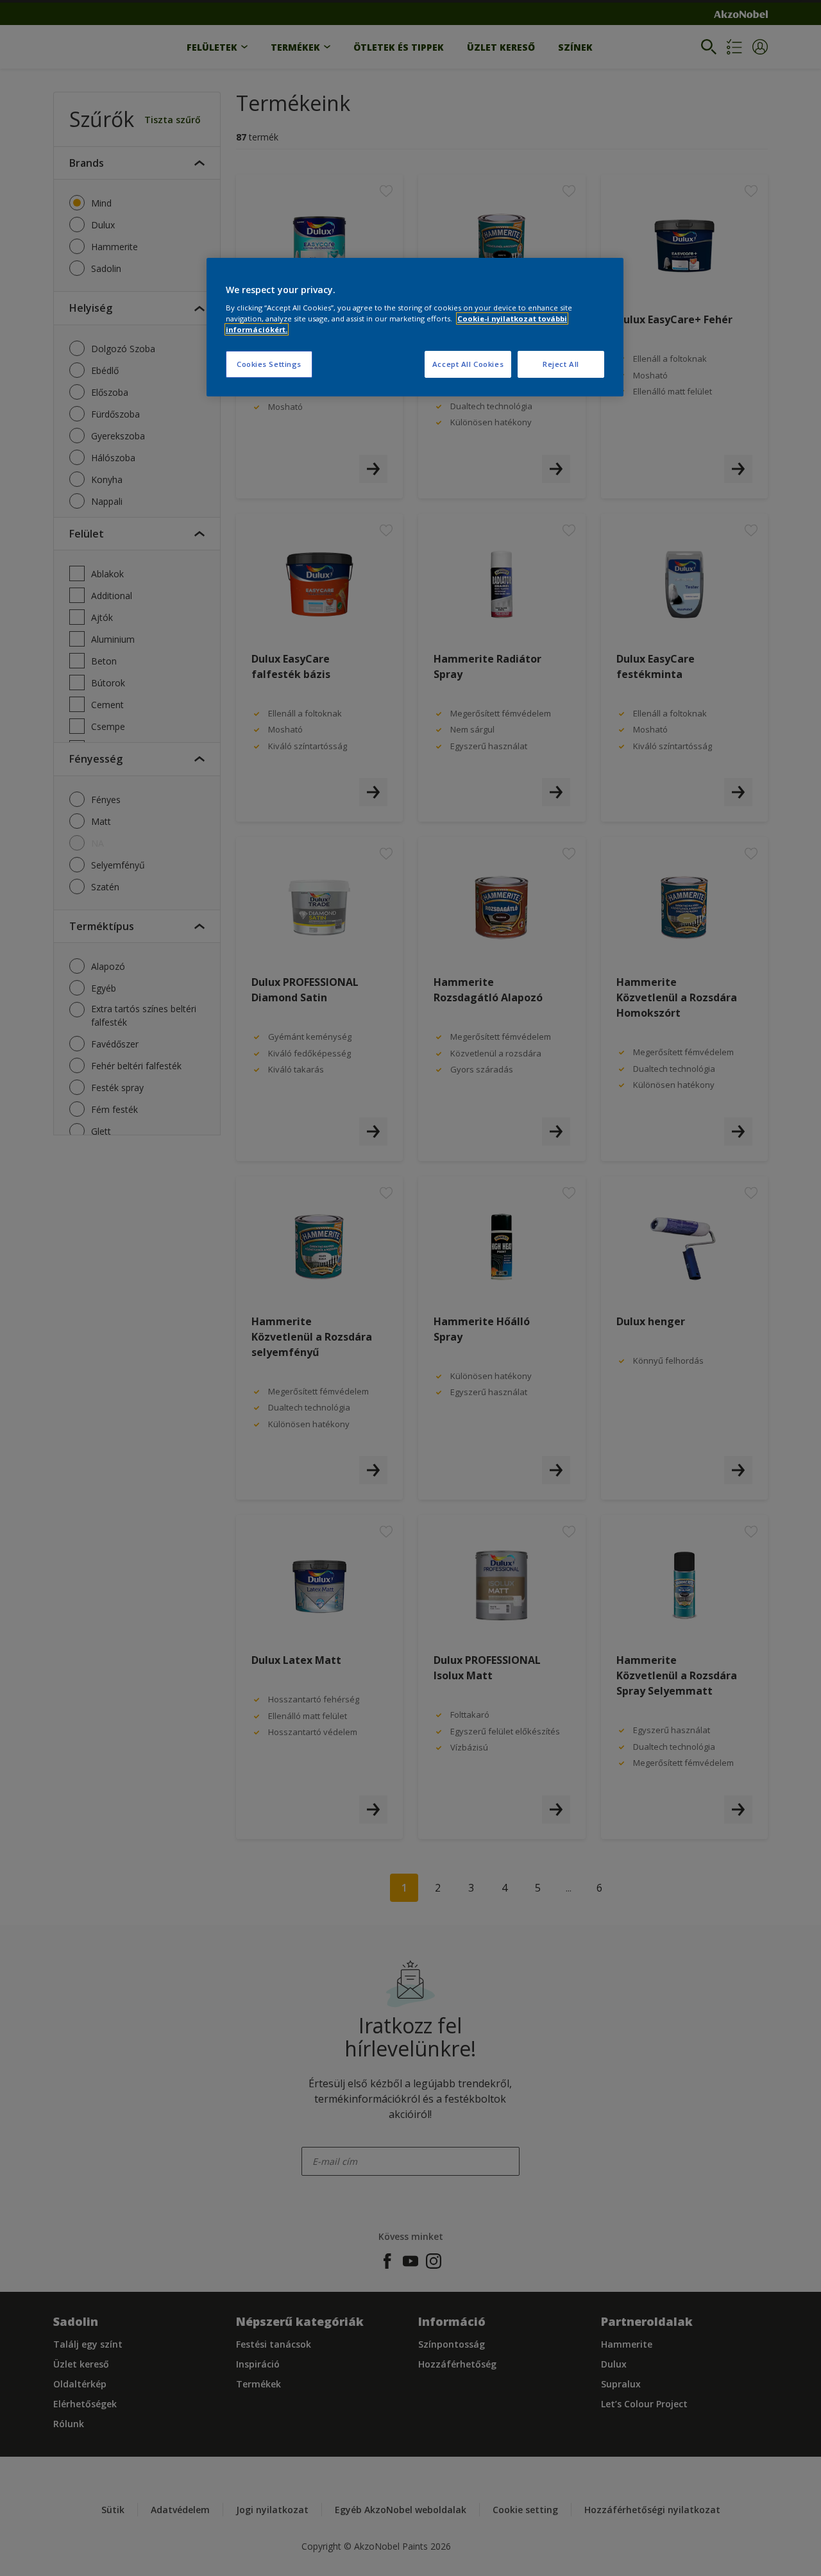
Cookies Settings (269, 364)
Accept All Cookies (468, 364)
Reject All (561, 364)
